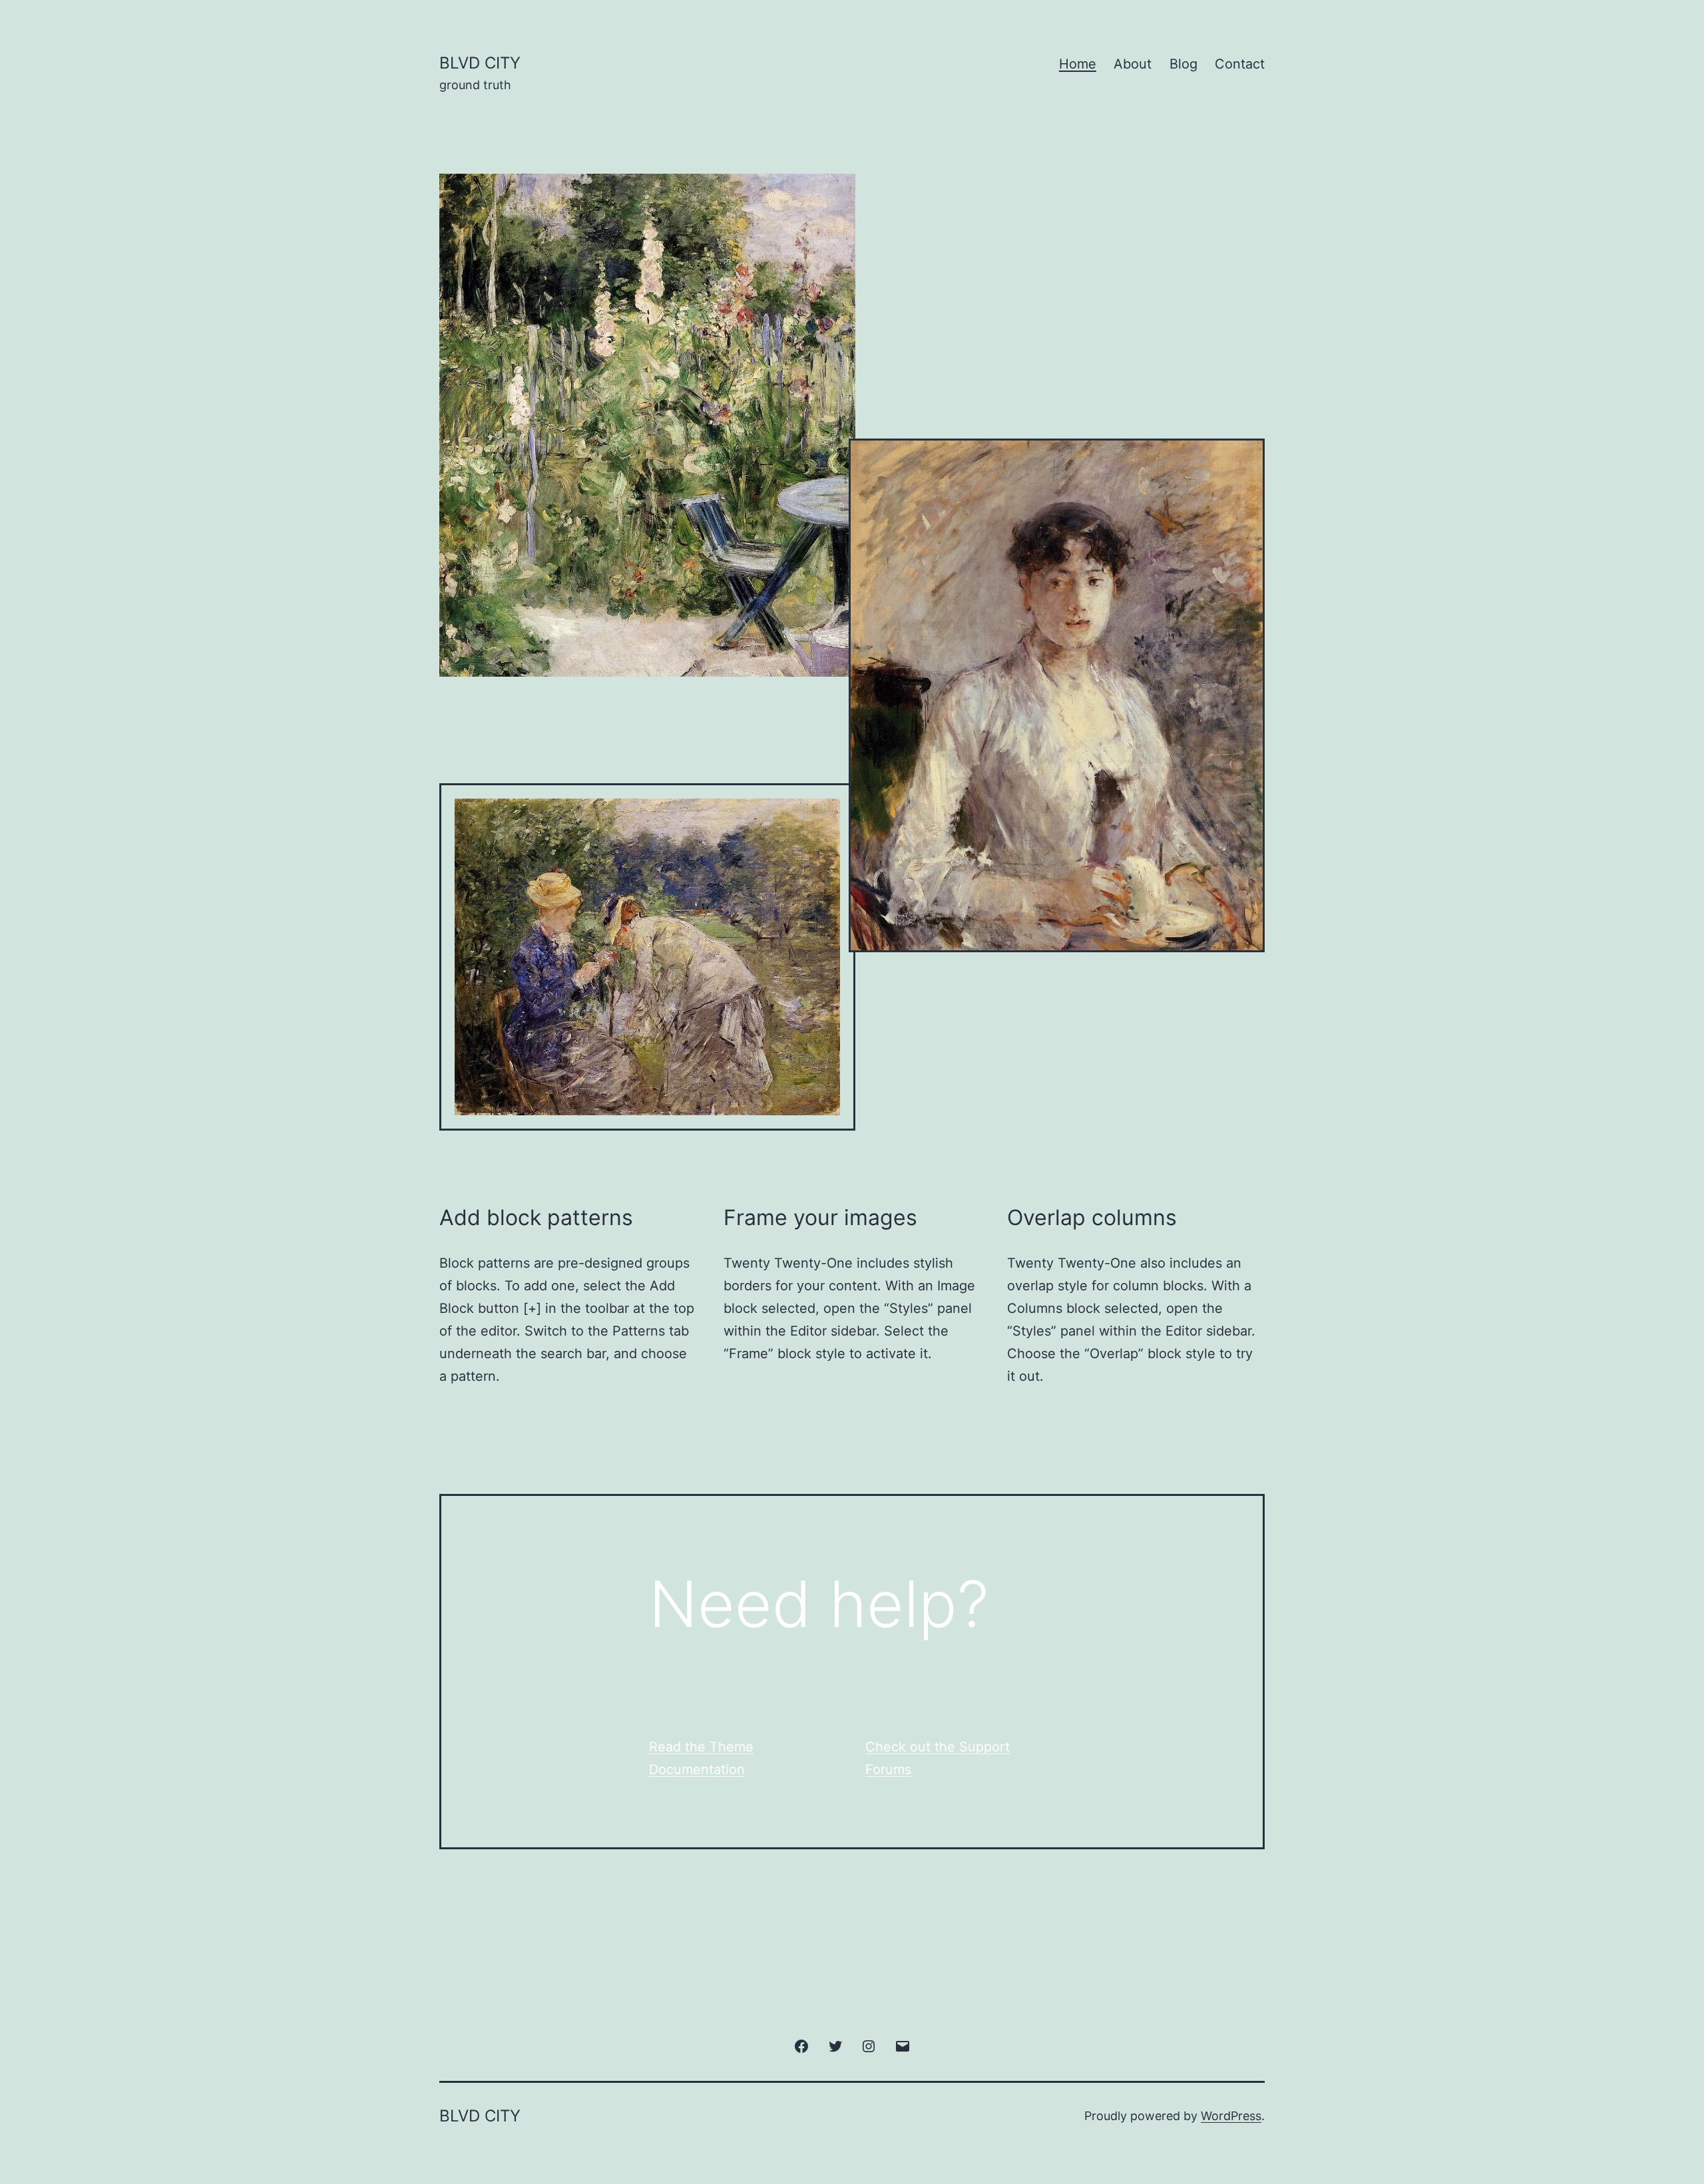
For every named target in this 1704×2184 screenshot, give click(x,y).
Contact (1240, 64)
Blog (1183, 64)
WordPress (1231, 2116)
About (1133, 64)
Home (1078, 64)
